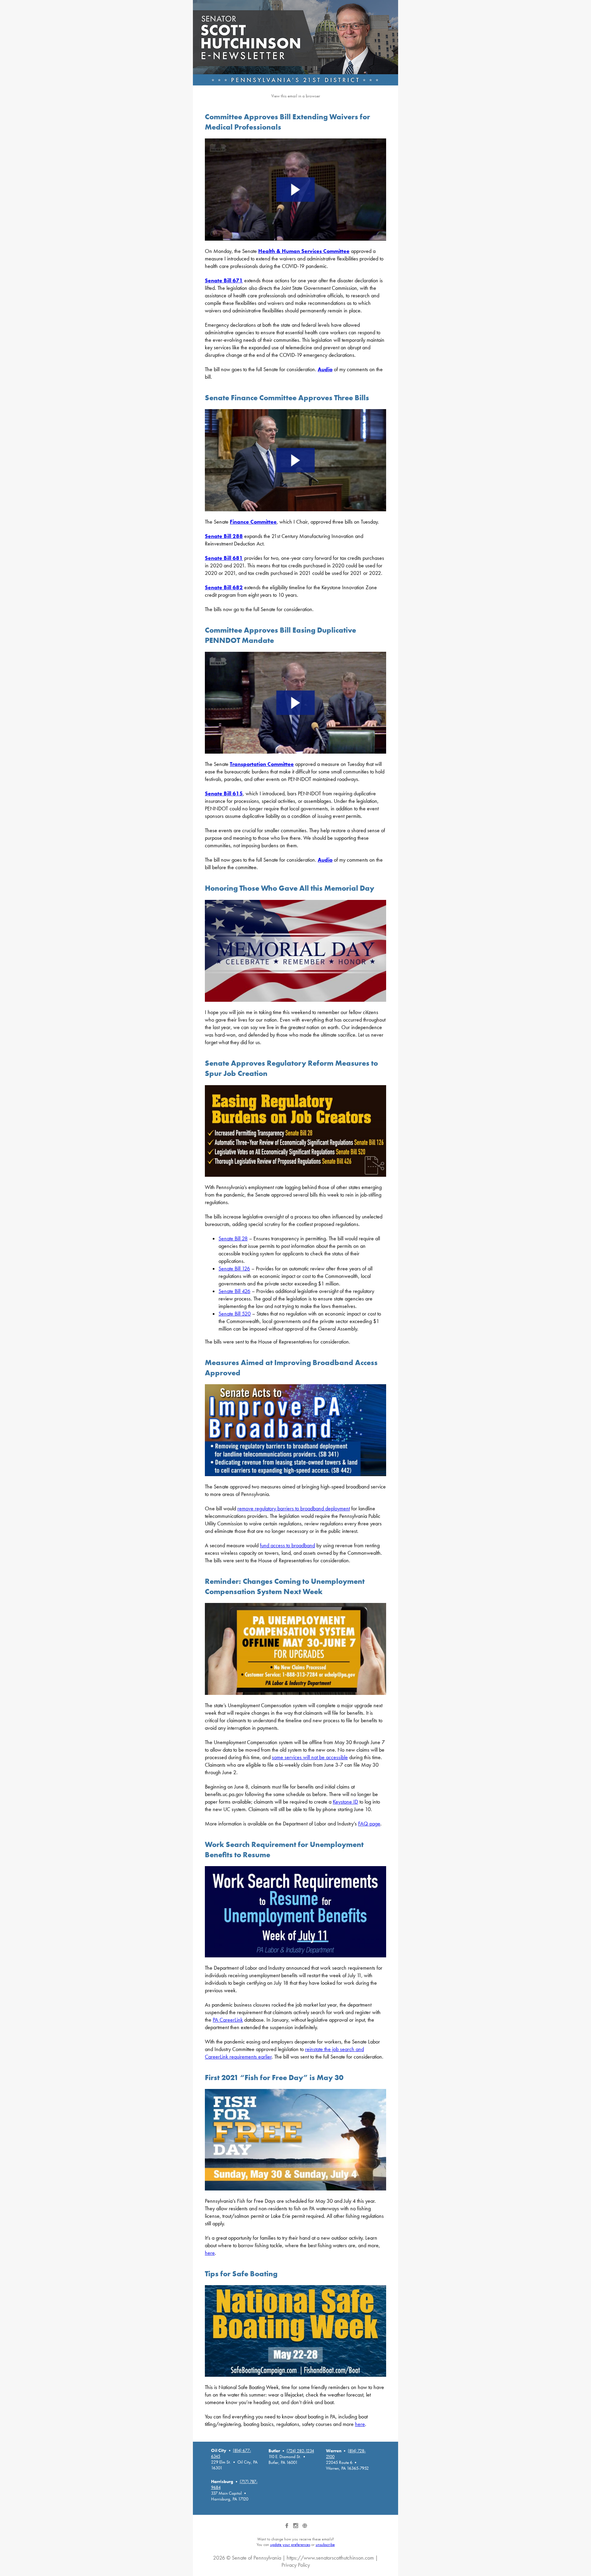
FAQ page (369, 1824)
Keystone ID (345, 1802)
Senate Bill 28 (233, 1238)
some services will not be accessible (310, 1757)
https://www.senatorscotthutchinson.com (330, 2558)
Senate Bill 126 (234, 1269)
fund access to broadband (287, 1545)
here (210, 2253)
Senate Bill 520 (235, 1314)
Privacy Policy (296, 2565)
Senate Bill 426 (234, 1291)
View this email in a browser (296, 96)
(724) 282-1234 (300, 2451)
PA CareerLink (228, 2020)
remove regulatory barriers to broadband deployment (294, 1508)
